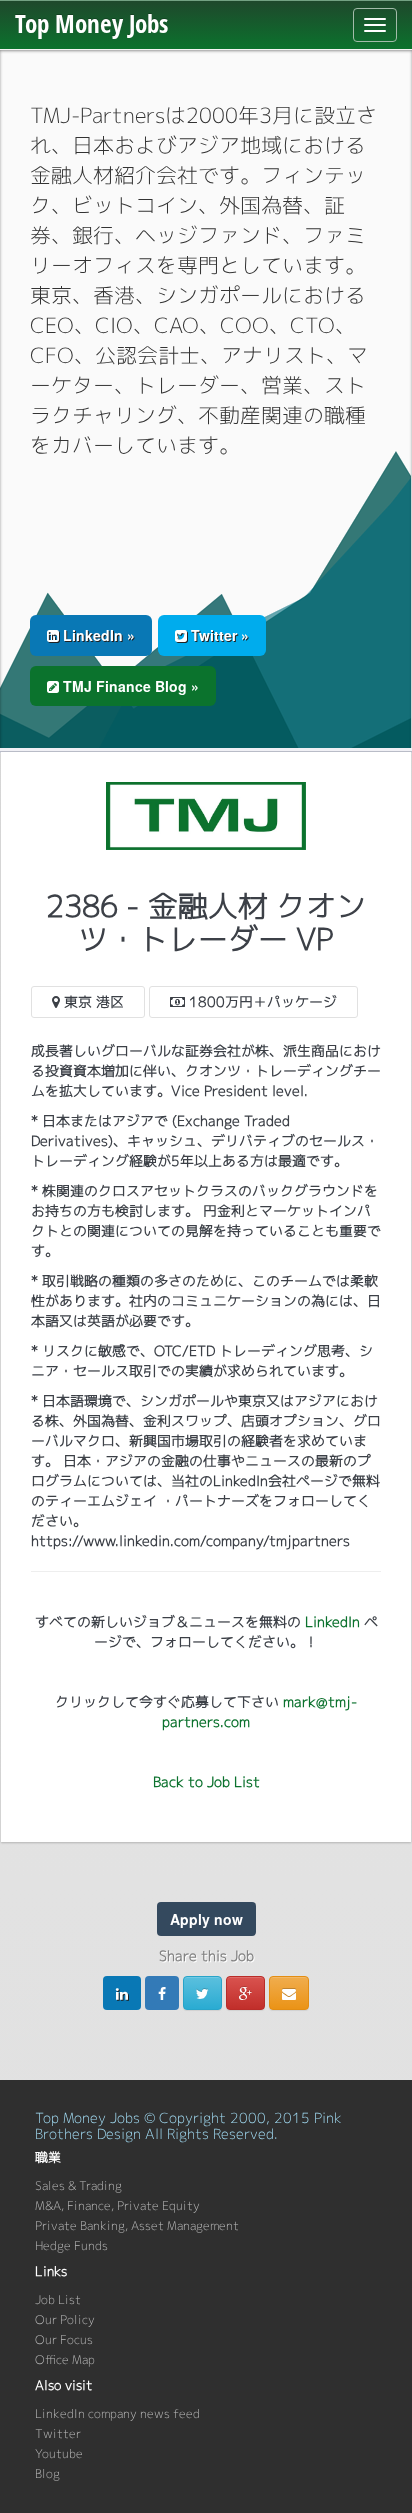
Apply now (206, 1919)
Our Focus (64, 2339)
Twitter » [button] (218, 635)
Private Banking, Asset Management (137, 2225)
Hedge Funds (71, 2245)
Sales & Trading (78, 2185)
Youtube (59, 2453)
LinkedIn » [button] (97, 635)
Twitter (58, 2433)
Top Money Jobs (91, 23)
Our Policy (65, 2319)
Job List (58, 2299)
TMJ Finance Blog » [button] (129, 686)
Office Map (65, 2359)
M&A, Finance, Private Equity (117, 2205)
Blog (47, 2473)
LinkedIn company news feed (117, 2413)
